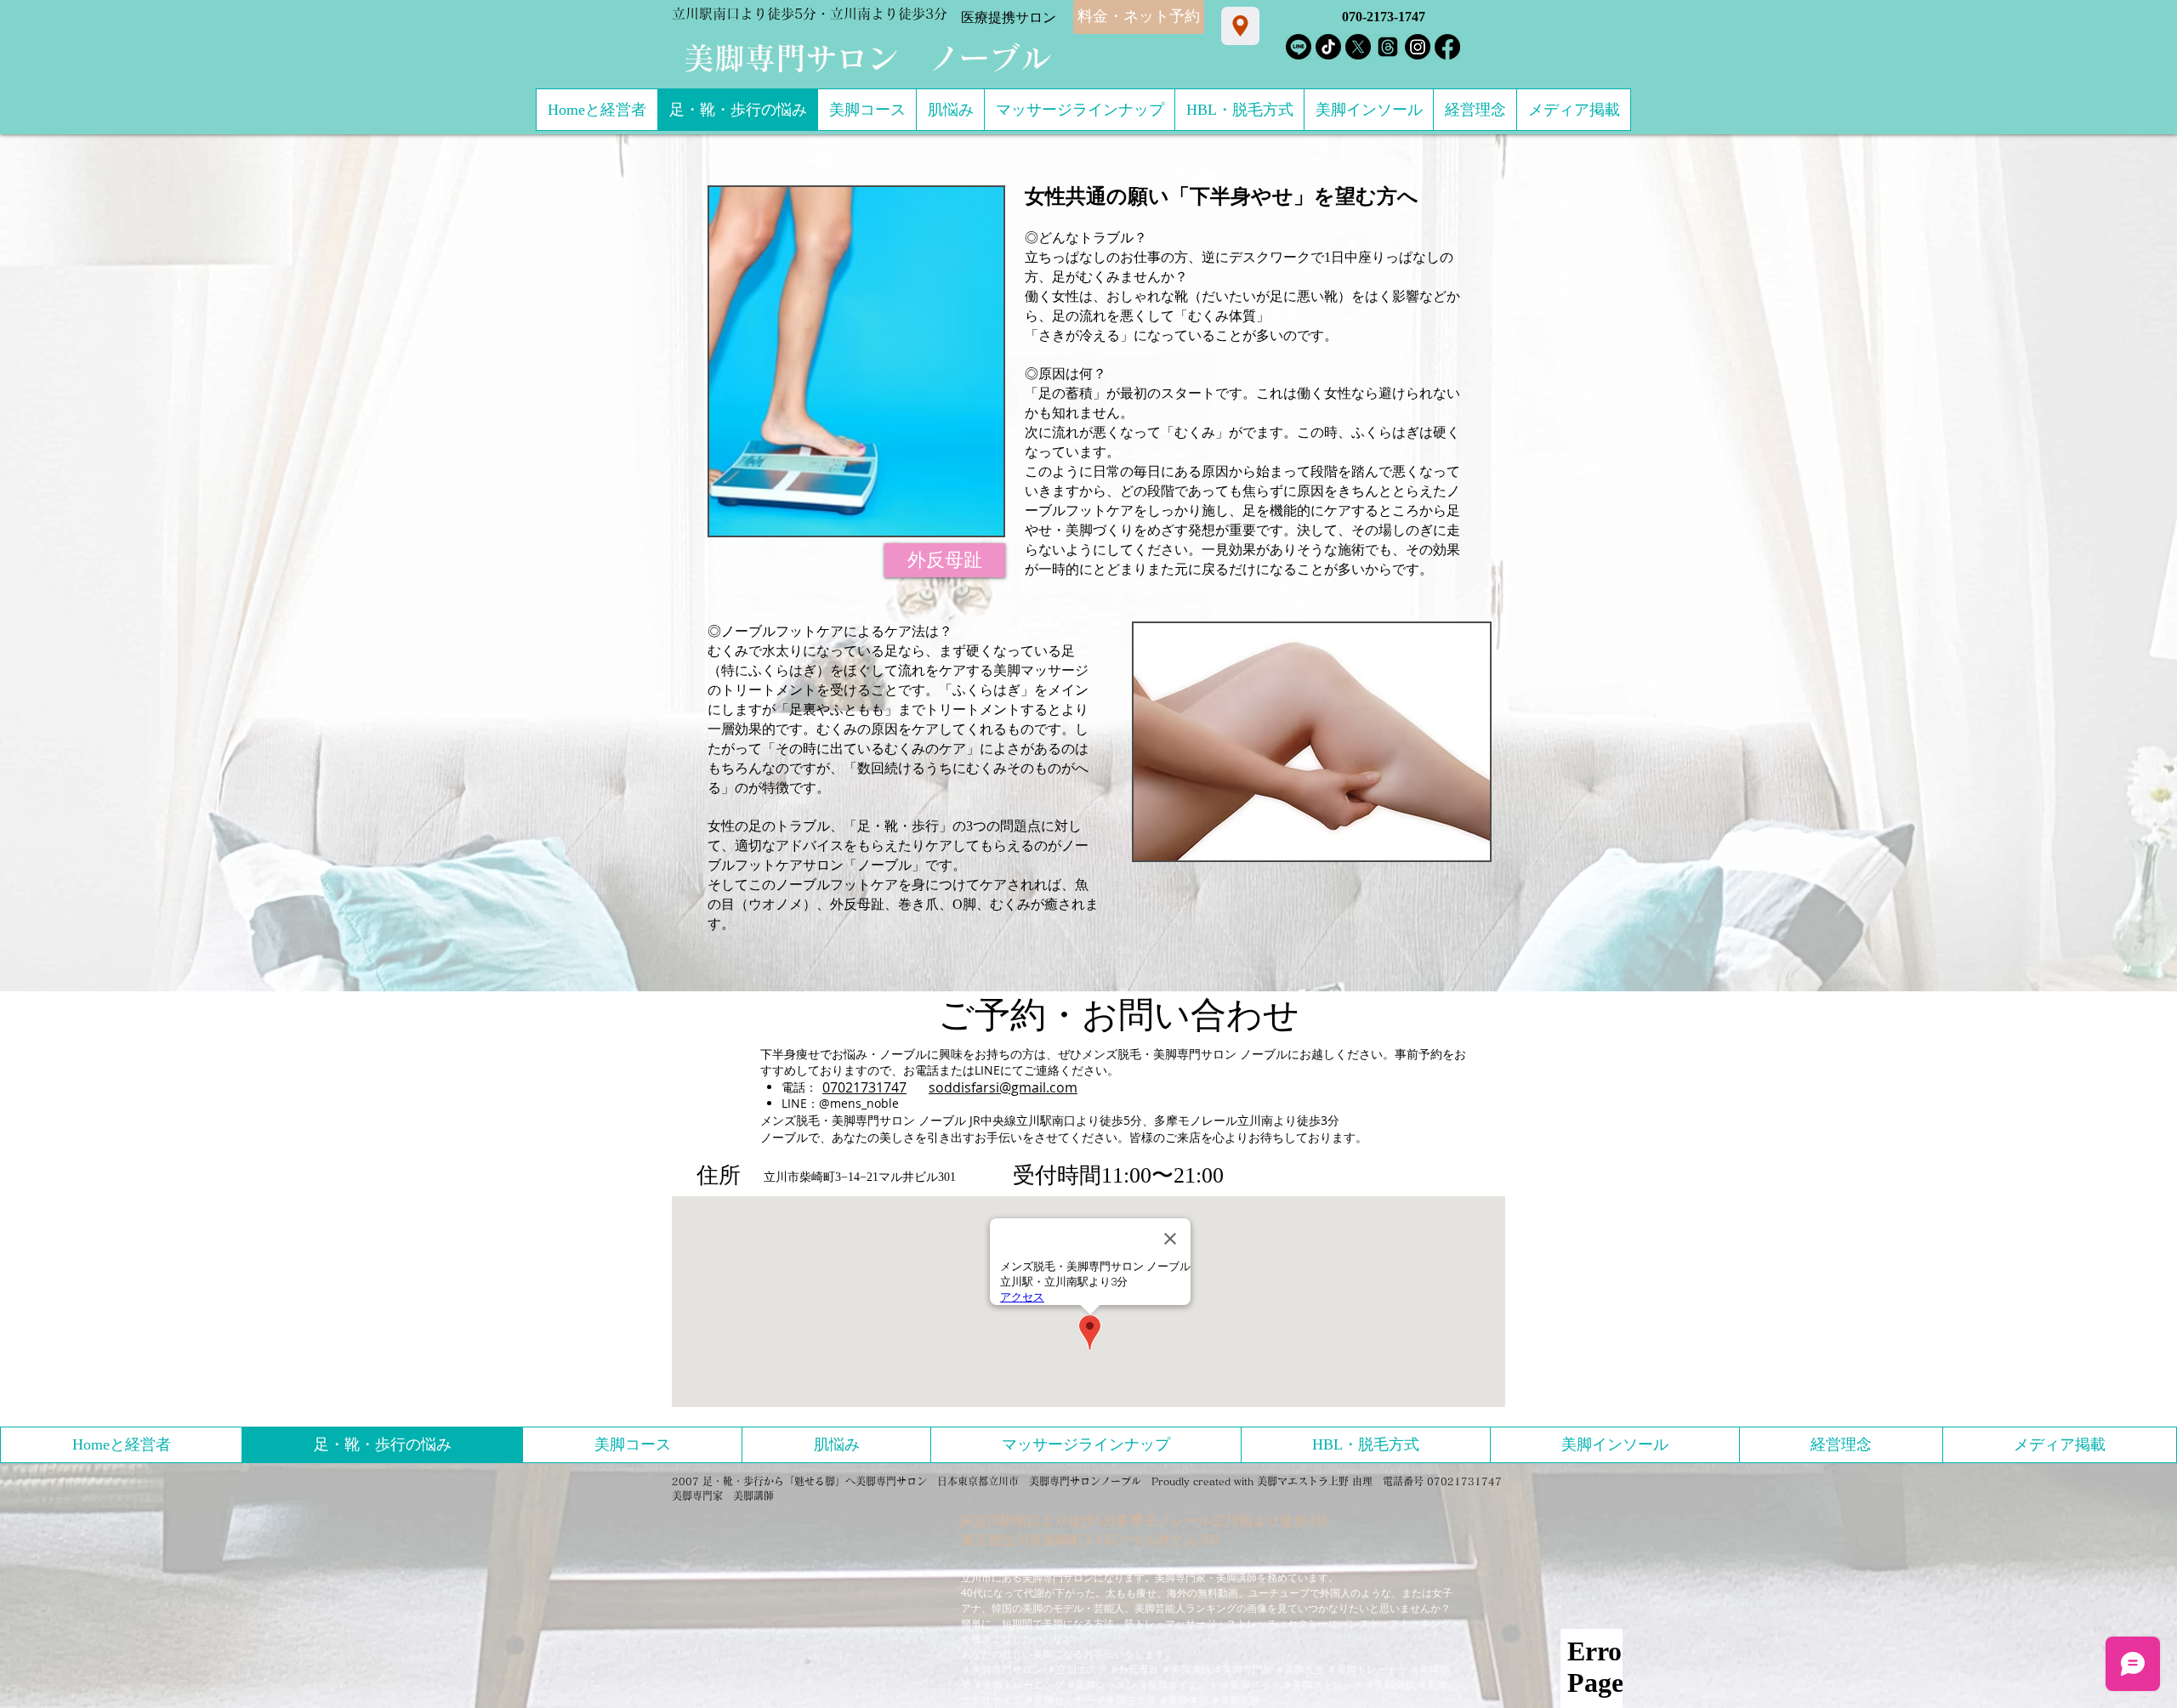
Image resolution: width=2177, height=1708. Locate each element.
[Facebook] (1447, 47)
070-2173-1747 (1384, 17)
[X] (1358, 47)
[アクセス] (1240, 26)
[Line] (1299, 47)
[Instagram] (1418, 47)
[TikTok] (1328, 47)
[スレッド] (1388, 47)
